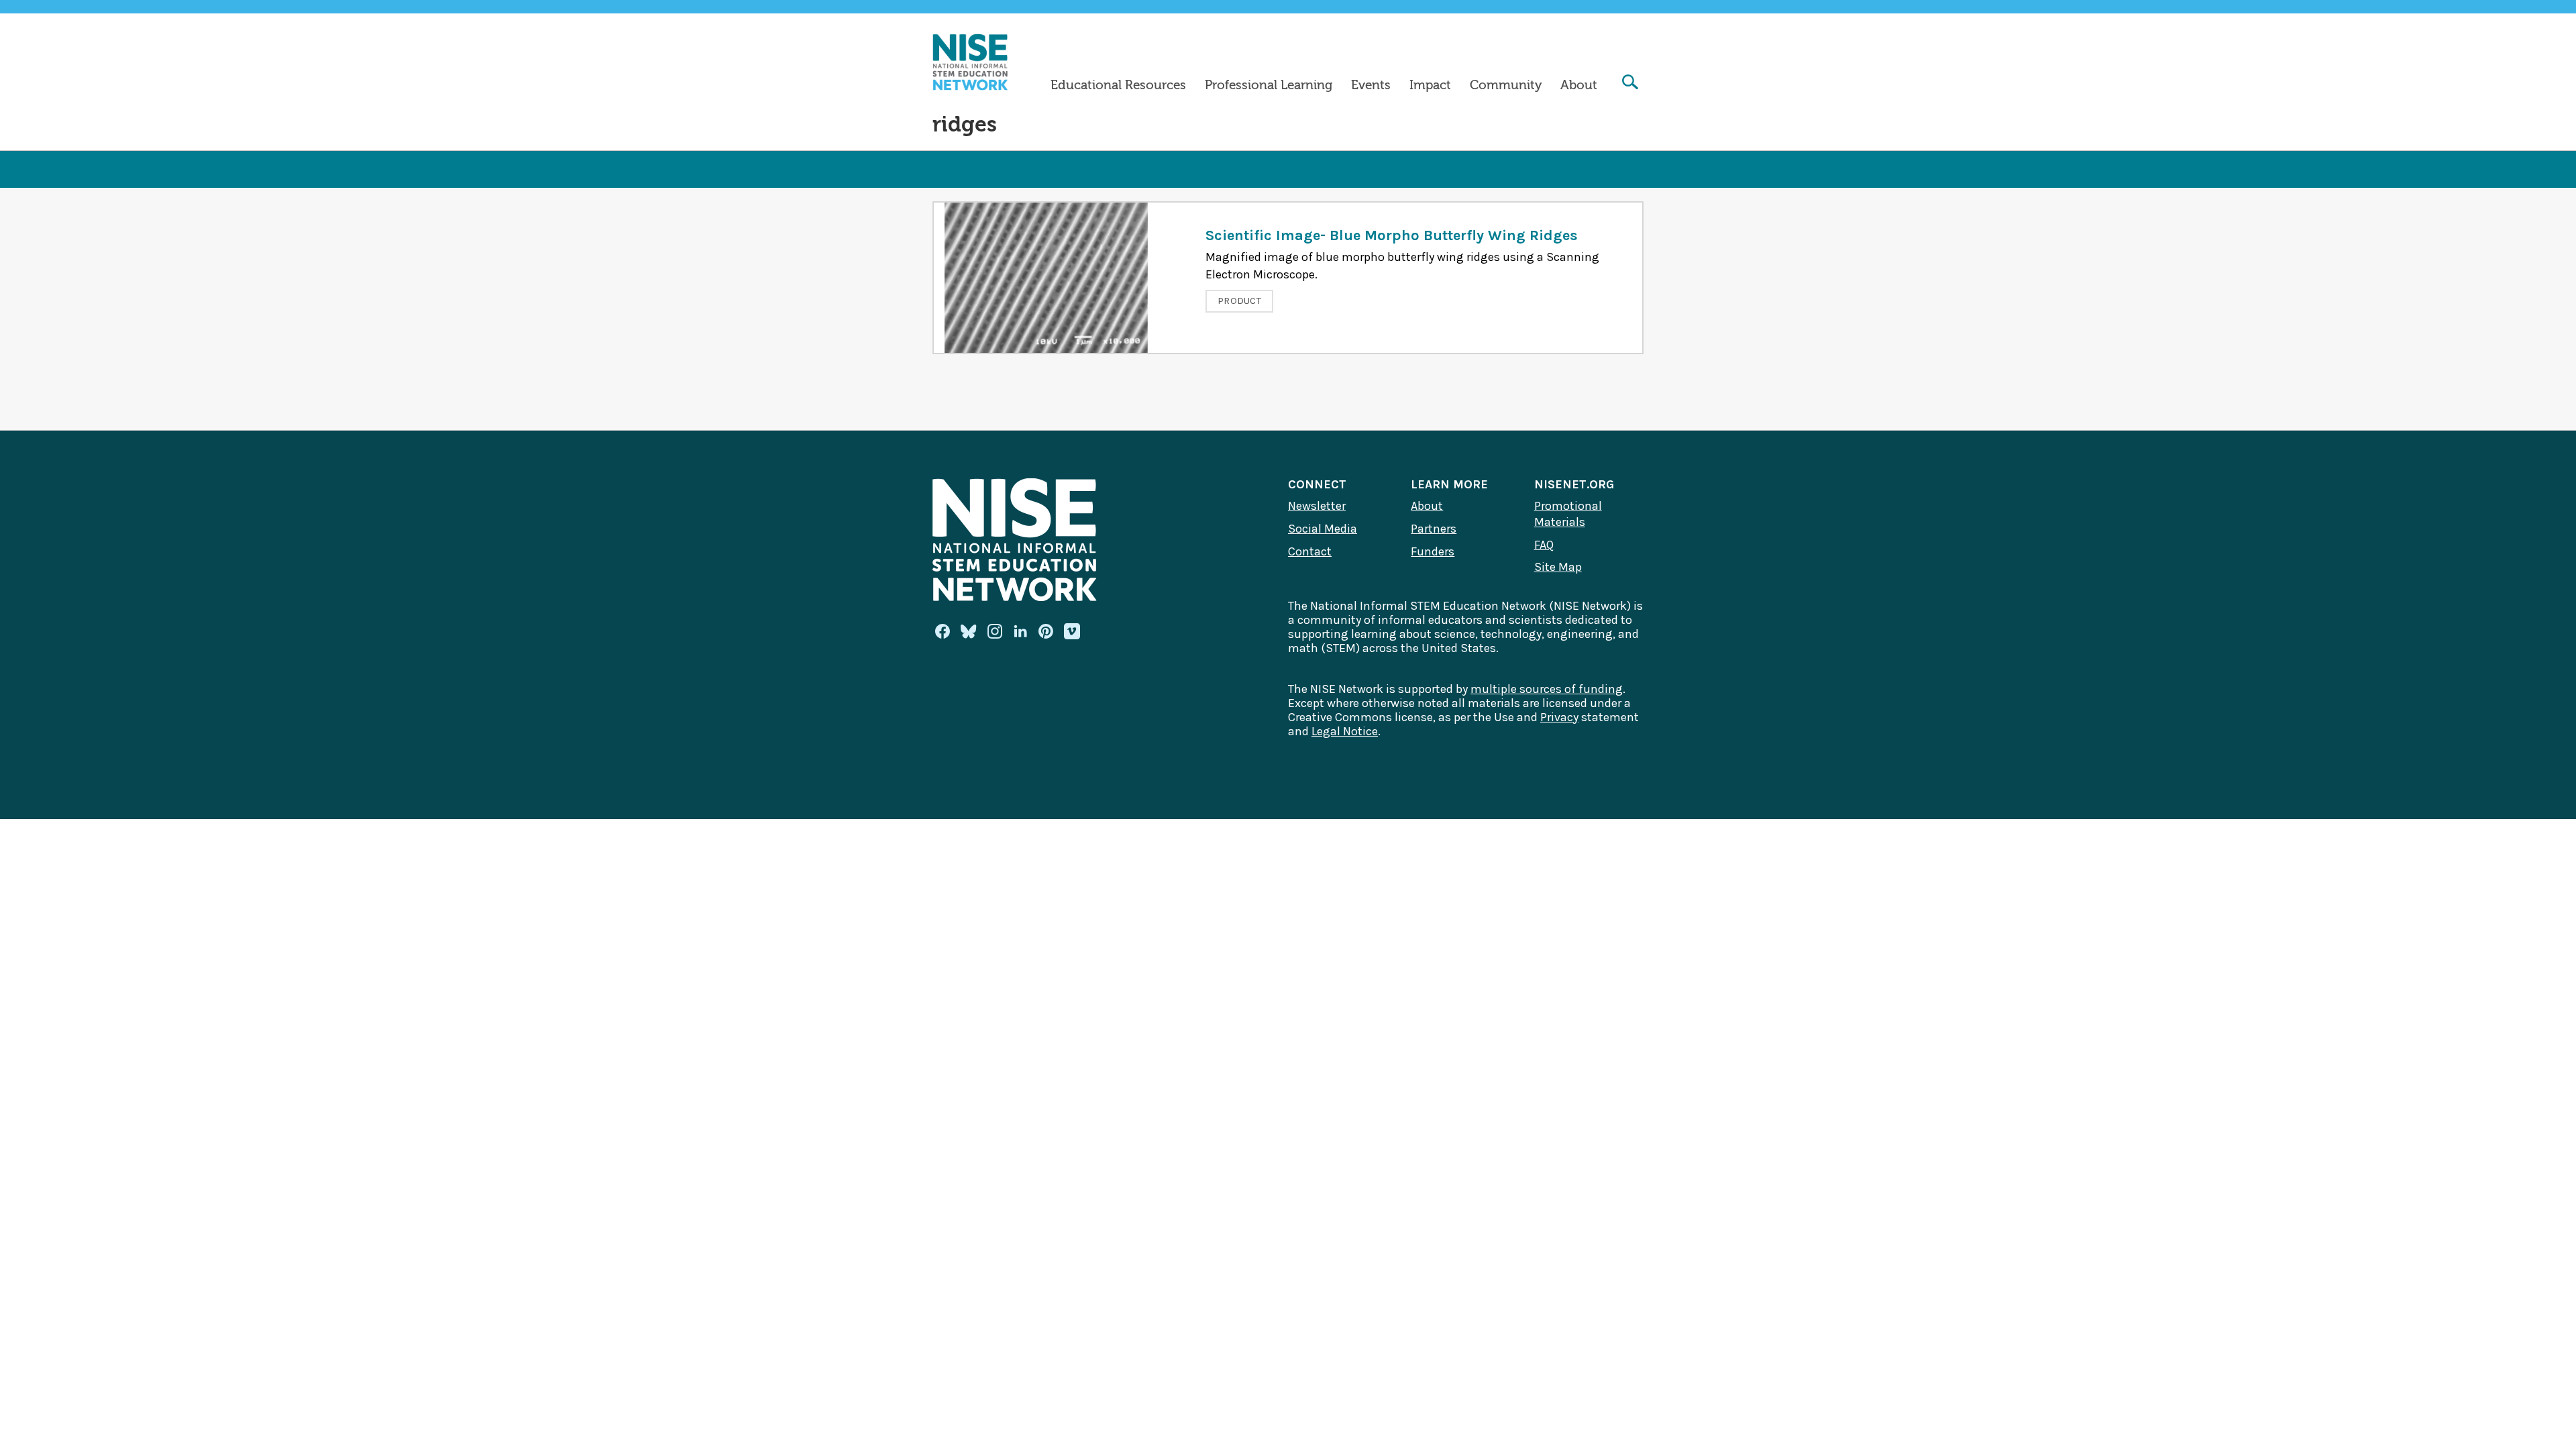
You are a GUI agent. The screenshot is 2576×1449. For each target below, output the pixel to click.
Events (1371, 85)
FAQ (1544, 545)
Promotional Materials (1568, 514)
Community (1506, 85)
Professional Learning (1269, 85)
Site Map (1558, 567)
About (1579, 85)
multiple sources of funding (1547, 689)
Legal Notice (1345, 731)
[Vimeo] (1072, 632)
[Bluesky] (969, 631)
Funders (1433, 551)
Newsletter (1317, 506)
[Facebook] (943, 631)
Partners (1434, 529)
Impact (1430, 85)
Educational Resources (1118, 85)
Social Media (1323, 529)
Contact (1310, 551)
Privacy (1559, 717)
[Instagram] (995, 631)
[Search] (1630, 84)
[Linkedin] (1020, 631)
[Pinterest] (1046, 631)
